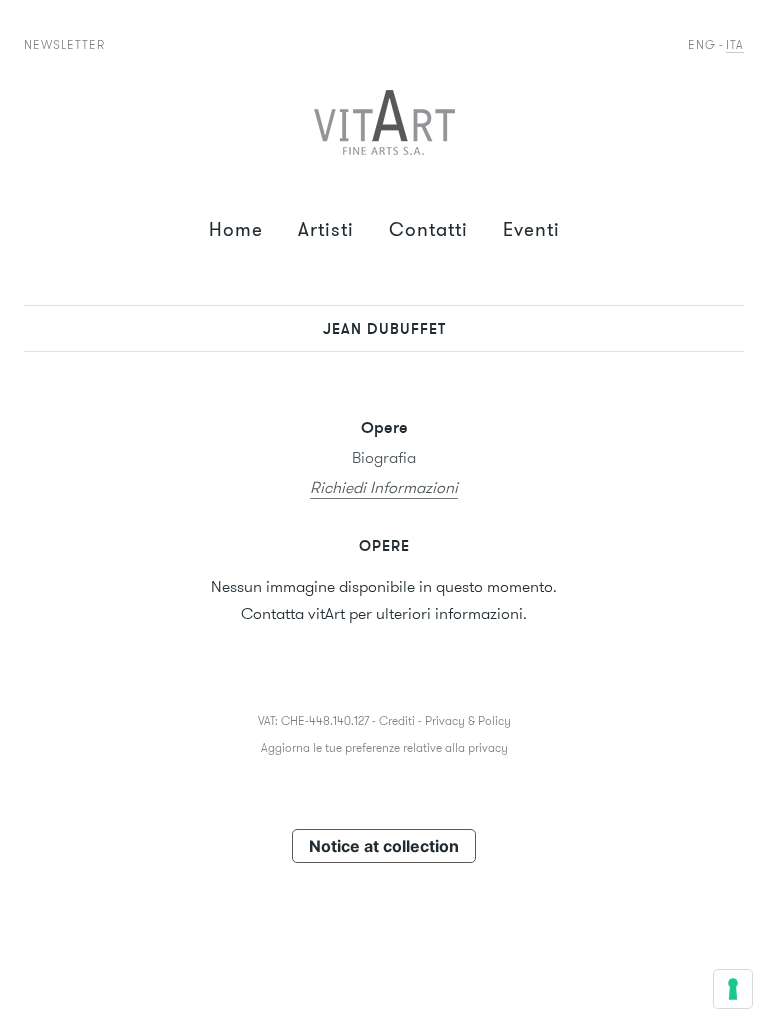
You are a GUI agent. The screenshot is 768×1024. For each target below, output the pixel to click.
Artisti (326, 229)
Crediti (397, 720)
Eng (702, 44)
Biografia (384, 457)
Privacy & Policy (468, 720)
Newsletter (64, 44)
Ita (735, 44)
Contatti (428, 229)
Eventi (531, 229)
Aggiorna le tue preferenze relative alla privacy (384, 747)
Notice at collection (384, 846)
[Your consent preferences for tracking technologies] (733, 989)
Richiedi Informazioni (384, 487)
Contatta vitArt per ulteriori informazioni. (384, 613)
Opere (384, 427)
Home (236, 229)
